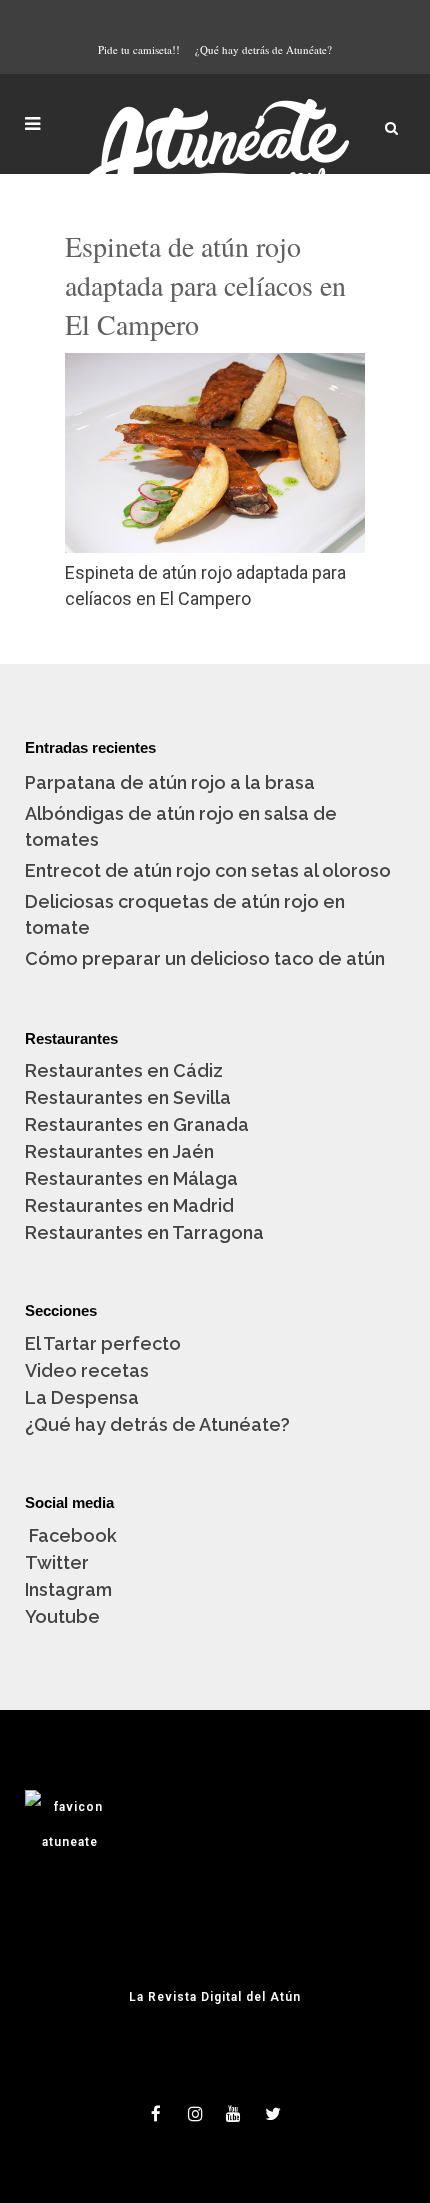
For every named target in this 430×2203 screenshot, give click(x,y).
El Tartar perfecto (103, 1343)
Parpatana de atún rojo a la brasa (170, 782)
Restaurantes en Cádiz (124, 1070)
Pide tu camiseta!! (139, 49)
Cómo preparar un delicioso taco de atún (205, 958)
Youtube (62, 1616)
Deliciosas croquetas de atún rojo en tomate (185, 914)
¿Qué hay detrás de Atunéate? (263, 49)
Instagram (68, 1589)
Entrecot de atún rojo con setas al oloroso (208, 870)
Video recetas (87, 1370)
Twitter (57, 1562)
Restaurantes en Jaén (119, 1151)
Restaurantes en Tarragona (144, 1232)
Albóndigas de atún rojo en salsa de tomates (181, 826)
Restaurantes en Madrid (129, 1205)
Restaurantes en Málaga (131, 1178)
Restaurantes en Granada (137, 1124)
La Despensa (82, 1397)
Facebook (71, 1535)
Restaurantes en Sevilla (128, 1097)
